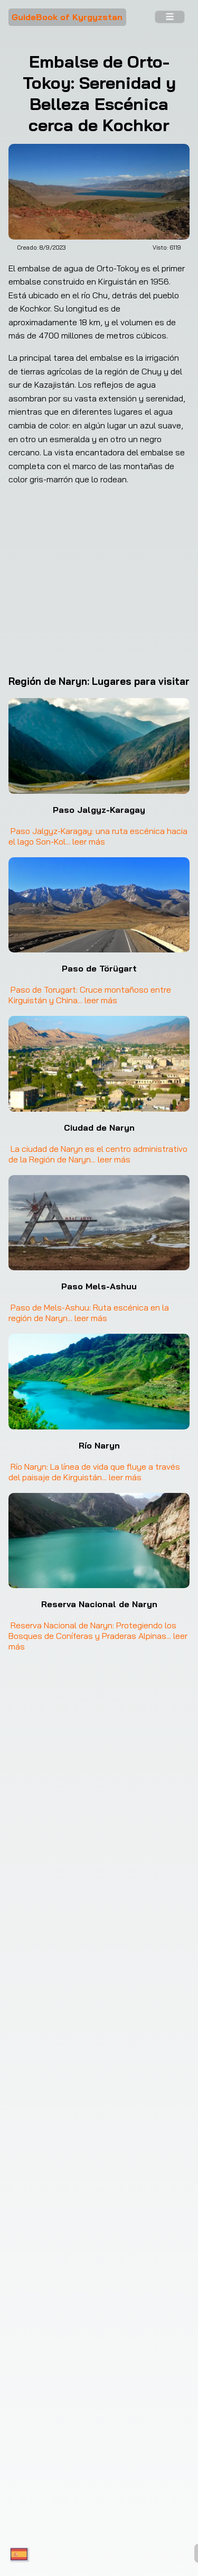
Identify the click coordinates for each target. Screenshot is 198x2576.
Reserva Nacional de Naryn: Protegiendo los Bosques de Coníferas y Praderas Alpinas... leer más (99, 1636)
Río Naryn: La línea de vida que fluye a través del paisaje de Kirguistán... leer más (95, 1472)
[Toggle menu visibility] (169, 17)
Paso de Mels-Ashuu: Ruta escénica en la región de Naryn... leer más (90, 1313)
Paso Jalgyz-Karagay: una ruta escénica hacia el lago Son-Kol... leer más (99, 836)
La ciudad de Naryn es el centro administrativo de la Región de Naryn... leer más (99, 1154)
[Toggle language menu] (19, 2555)
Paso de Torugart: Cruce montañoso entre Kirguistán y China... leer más (91, 995)
